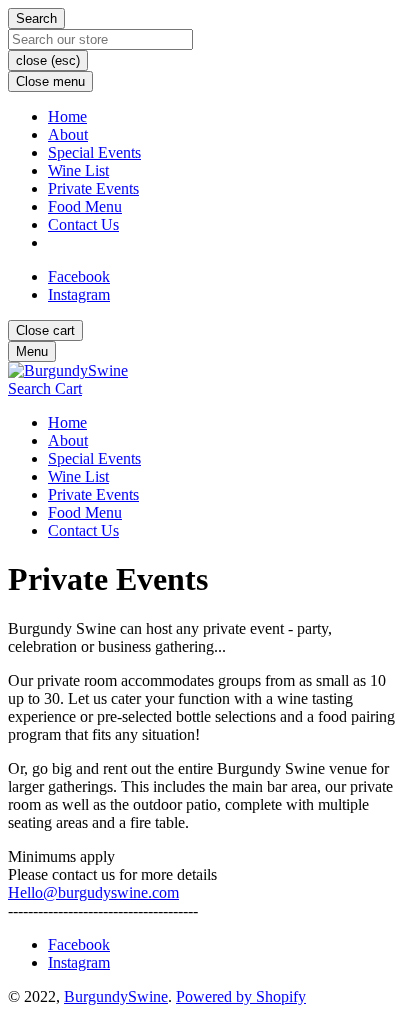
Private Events (93, 188)
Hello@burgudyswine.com (93, 892)
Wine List (78, 170)
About (68, 134)
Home (67, 116)
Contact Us (83, 224)
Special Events (94, 152)
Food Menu (85, 206)
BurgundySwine (116, 996)
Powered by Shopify (241, 996)
